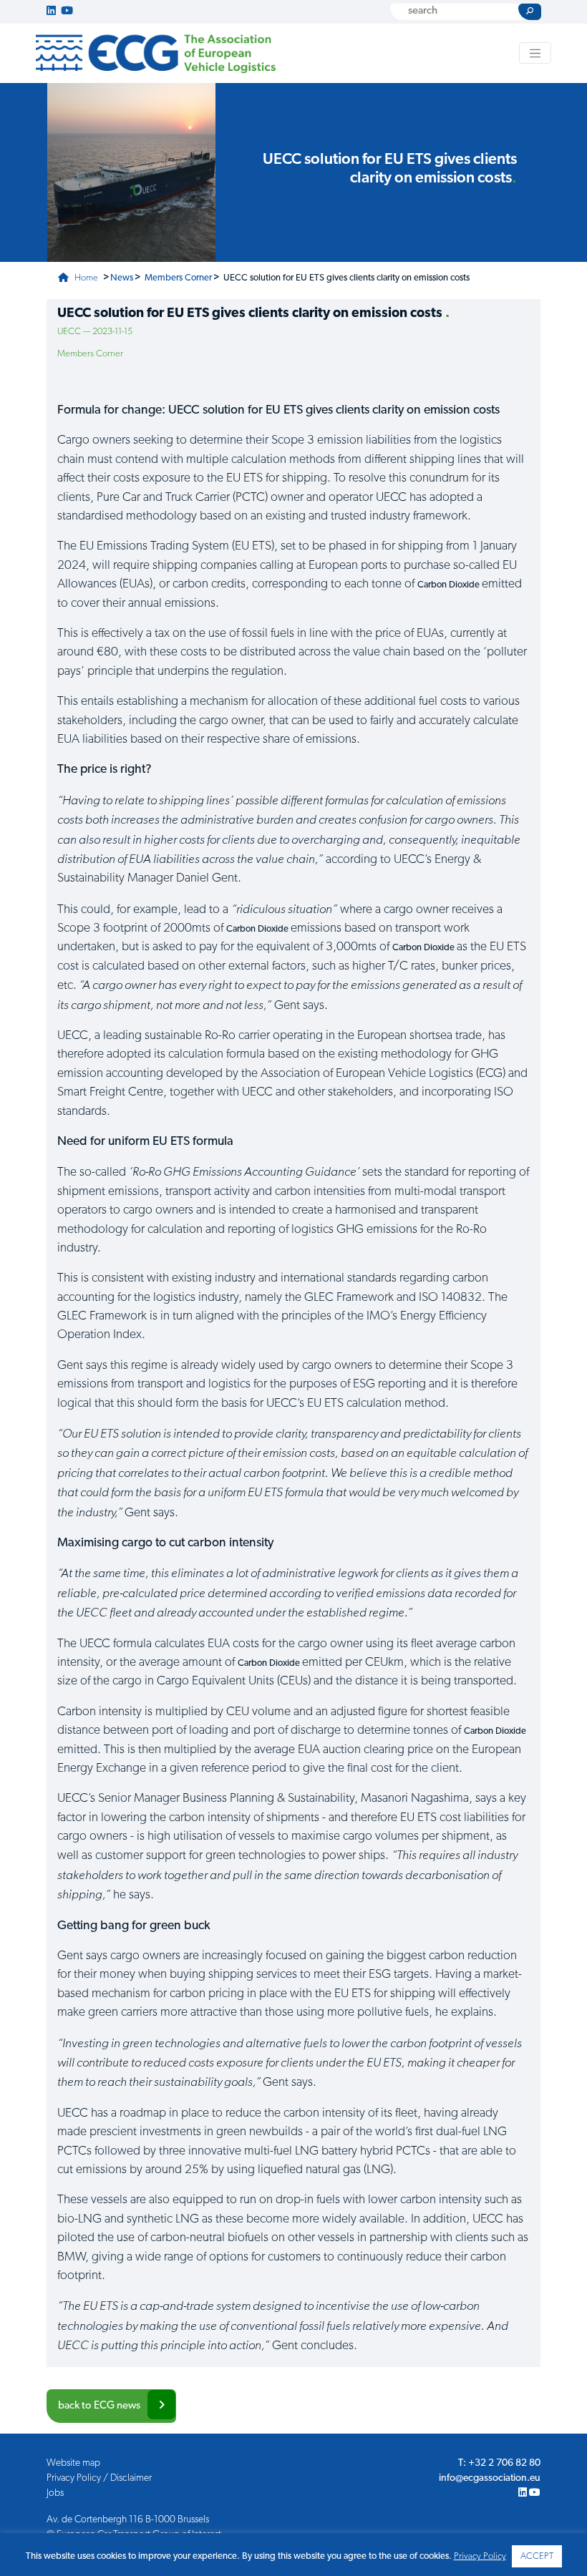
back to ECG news (99, 2406)
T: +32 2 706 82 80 (499, 2463)
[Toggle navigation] (535, 53)
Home (85, 278)
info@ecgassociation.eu (490, 2478)
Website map (73, 2463)
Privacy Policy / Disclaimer (99, 2478)
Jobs (55, 2493)
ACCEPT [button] (537, 2556)
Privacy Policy (480, 2556)
